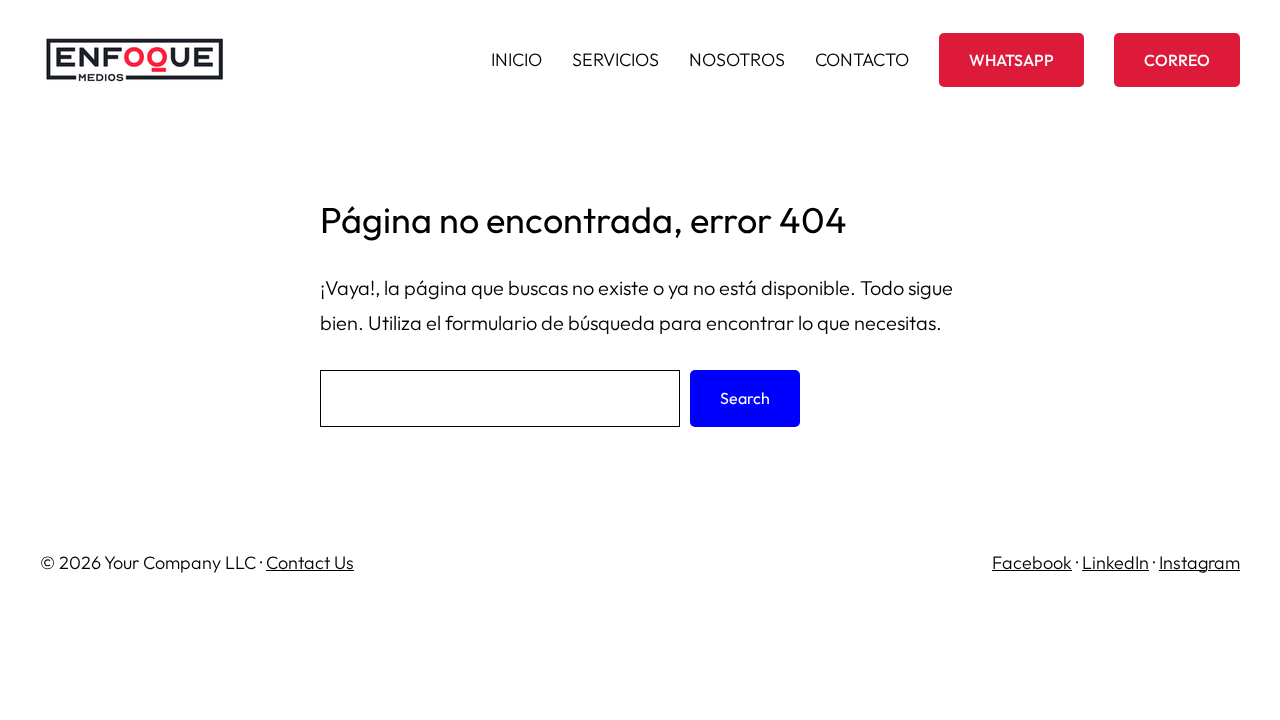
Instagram (1199, 562)
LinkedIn (1115, 562)
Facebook (1032, 562)
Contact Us (310, 562)
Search (745, 398)
